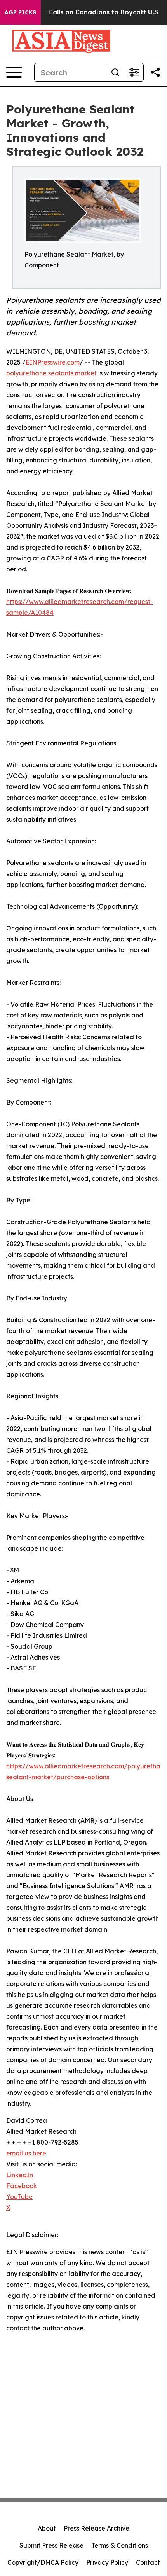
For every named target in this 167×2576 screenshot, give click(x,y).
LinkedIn (20, 2175)
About (47, 2528)
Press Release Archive (97, 2528)
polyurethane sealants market (51, 373)
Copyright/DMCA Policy (43, 2562)
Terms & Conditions (120, 2545)
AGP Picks (20, 12)
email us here (26, 2153)
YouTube (19, 2197)
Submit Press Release (51, 2545)
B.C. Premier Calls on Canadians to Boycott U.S (83, 12)
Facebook (22, 2186)
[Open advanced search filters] (134, 72)
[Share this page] (155, 72)
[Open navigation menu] (14, 72)
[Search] (115, 72)
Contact (148, 2562)
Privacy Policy (107, 2562)
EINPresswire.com (53, 362)
